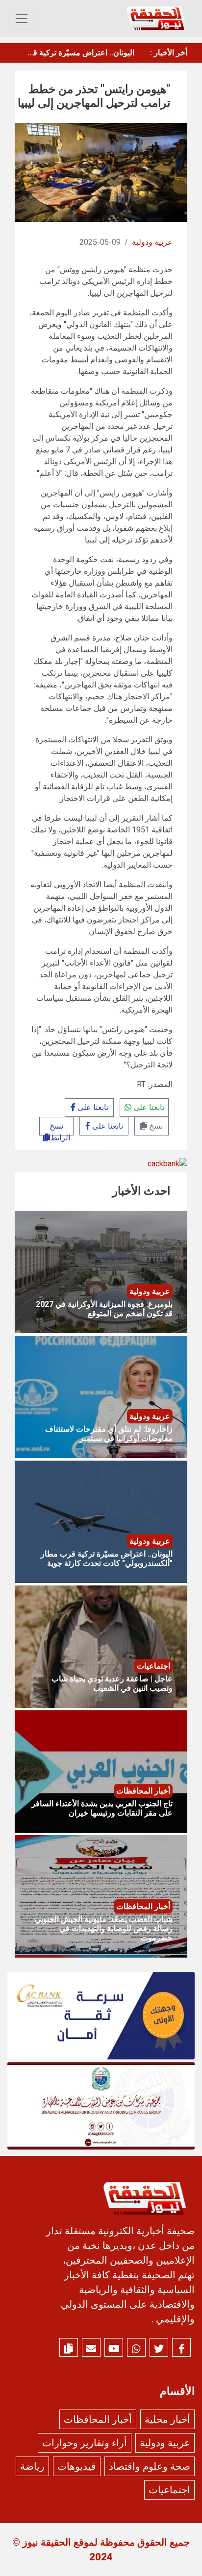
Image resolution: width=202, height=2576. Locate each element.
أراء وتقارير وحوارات (85, 2443)
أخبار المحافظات (98, 2419)
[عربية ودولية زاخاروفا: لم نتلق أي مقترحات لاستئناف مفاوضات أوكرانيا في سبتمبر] (101, 1396)
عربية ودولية (152, 242)
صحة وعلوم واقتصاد (150, 2466)
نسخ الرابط (60, 1128)
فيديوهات (77, 2466)
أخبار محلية (167, 2419)
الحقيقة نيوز (47, 2542)
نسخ (155, 1126)
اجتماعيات (169, 2490)
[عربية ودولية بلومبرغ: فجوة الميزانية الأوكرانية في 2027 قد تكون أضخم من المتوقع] (101, 1271)
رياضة (32, 2466)
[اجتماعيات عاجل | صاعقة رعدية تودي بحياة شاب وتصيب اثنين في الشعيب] (101, 1646)
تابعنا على (148, 1107)
